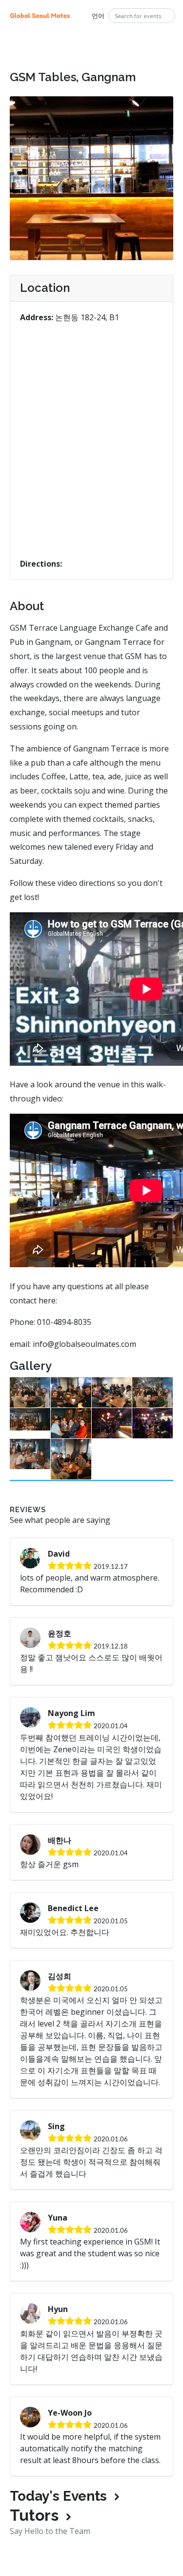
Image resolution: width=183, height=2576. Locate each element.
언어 (98, 16)
